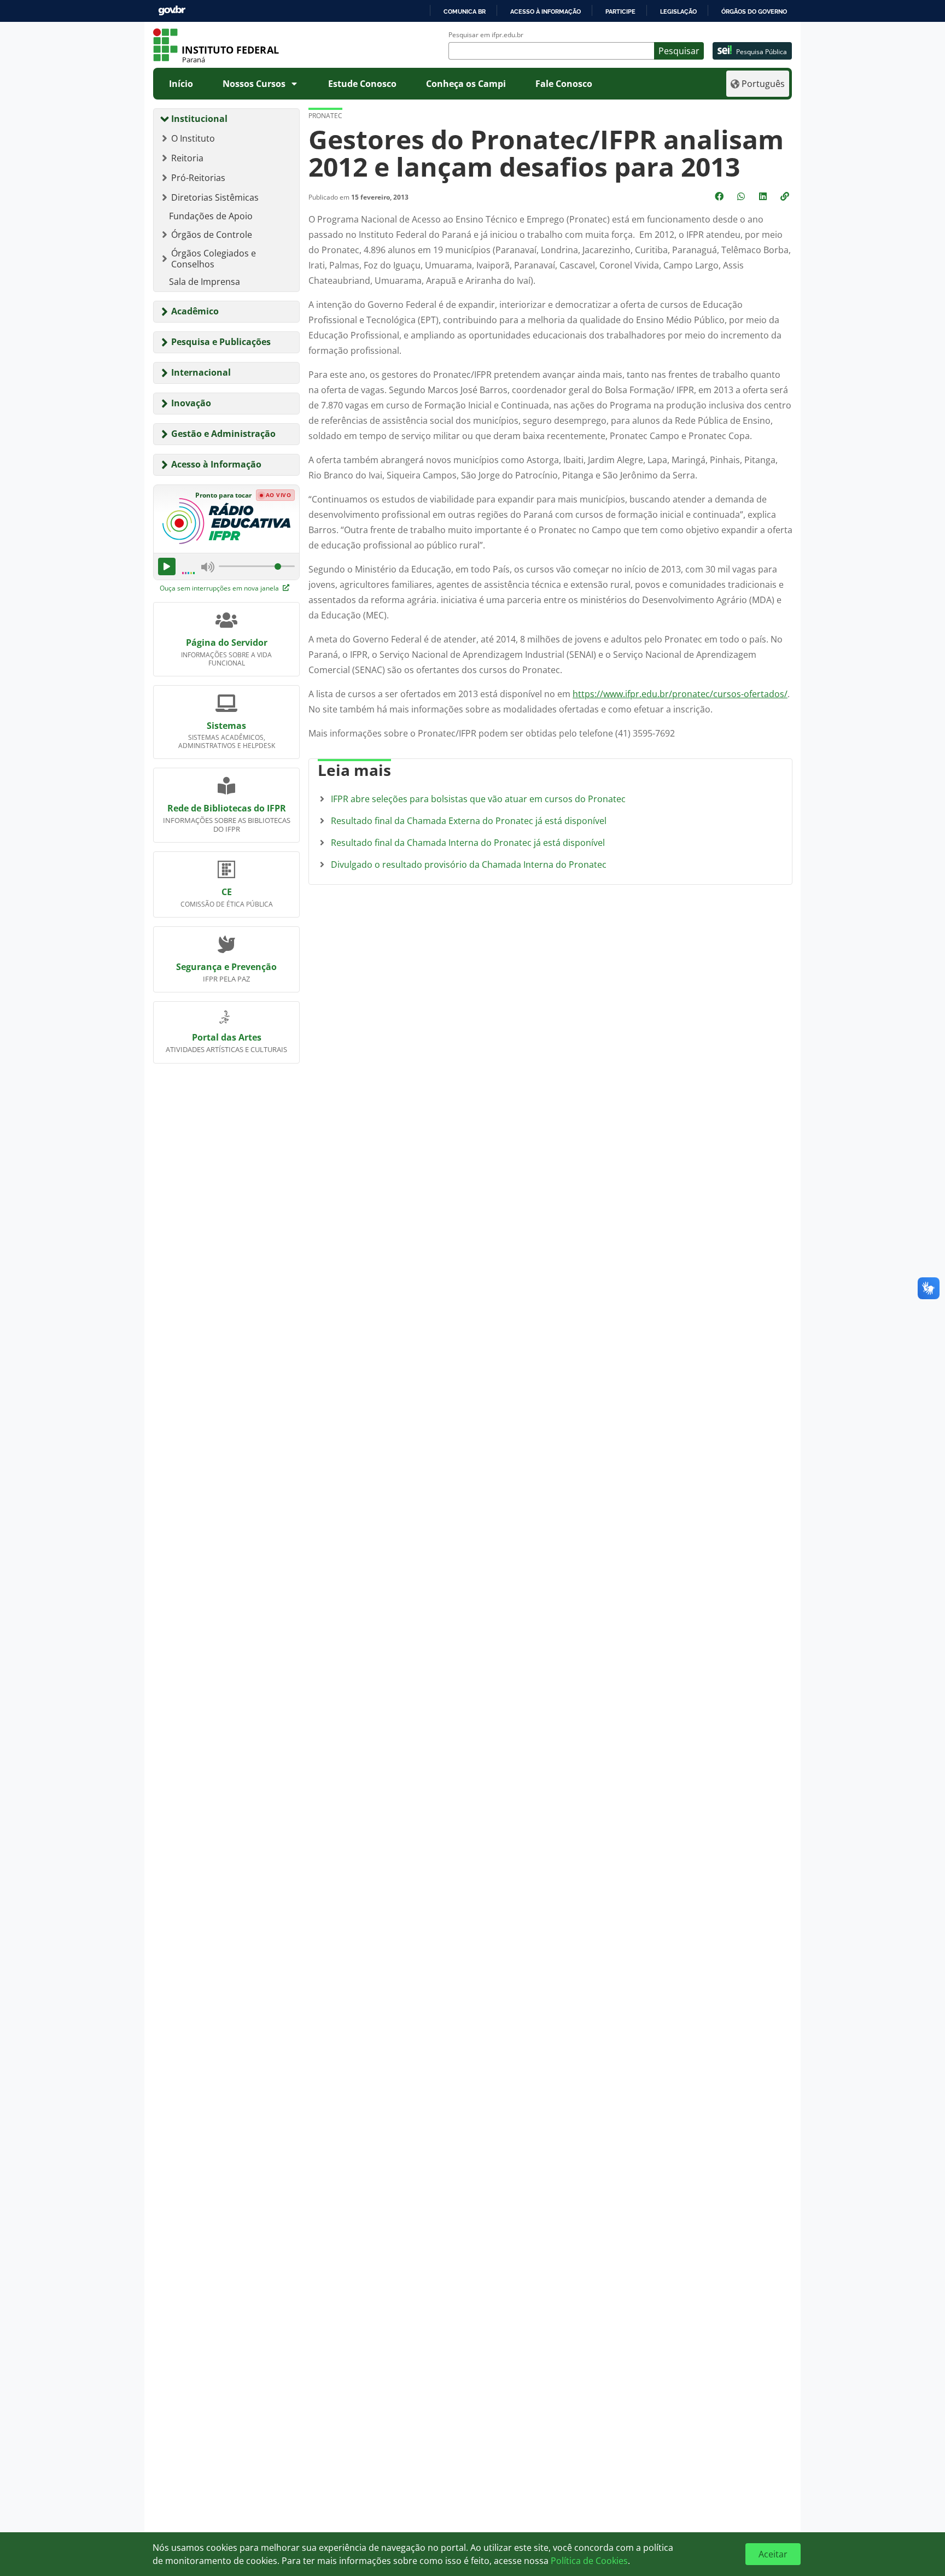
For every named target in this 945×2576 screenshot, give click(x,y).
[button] (786, 196)
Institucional (199, 119)
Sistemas (226, 726)
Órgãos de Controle (212, 235)
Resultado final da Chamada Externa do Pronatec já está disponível (469, 821)
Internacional (201, 372)
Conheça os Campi (466, 84)
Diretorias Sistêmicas (215, 197)
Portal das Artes (227, 1037)
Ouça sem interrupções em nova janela (220, 588)
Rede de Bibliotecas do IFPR (227, 808)
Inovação (191, 403)
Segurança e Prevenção (226, 967)
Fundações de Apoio (211, 216)
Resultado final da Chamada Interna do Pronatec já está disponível (468, 843)
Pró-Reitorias (198, 178)
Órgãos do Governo (754, 11)
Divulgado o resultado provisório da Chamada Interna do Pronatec (469, 864)
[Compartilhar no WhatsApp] (742, 196)
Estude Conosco (362, 84)
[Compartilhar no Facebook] (720, 196)
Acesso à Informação (216, 464)
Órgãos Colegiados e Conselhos (214, 259)
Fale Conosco (564, 84)
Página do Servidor (227, 642)
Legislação (678, 11)
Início (181, 84)
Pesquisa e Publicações (221, 342)
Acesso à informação (546, 11)
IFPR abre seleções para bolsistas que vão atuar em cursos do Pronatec (478, 799)
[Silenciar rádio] (208, 566)
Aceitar (773, 2554)
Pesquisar (679, 51)
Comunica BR (465, 11)
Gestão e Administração (223, 434)
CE (227, 892)
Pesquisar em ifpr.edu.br (486, 35)
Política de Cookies (589, 2561)
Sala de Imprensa (205, 282)
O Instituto (193, 138)
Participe (620, 11)
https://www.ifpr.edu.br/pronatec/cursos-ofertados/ (680, 694)
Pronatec (325, 116)
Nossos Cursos (254, 84)
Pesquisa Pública (762, 52)
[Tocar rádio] (167, 566)
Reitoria (187, 158)
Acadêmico (195, 311)
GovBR (172, 11)
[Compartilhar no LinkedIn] (764, 196)
